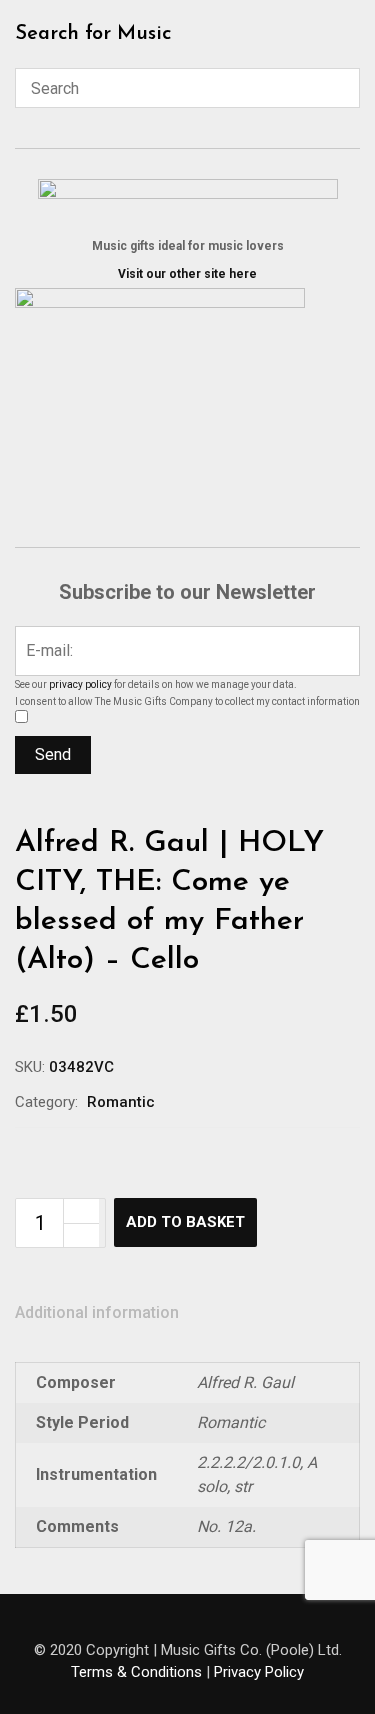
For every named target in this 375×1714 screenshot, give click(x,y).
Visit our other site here (187, 274)
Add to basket (185, 1222)
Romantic (121, 1102)
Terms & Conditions (136, 1672)
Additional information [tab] (97, 1312)
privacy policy (80, 684)
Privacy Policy (259, 1672)
